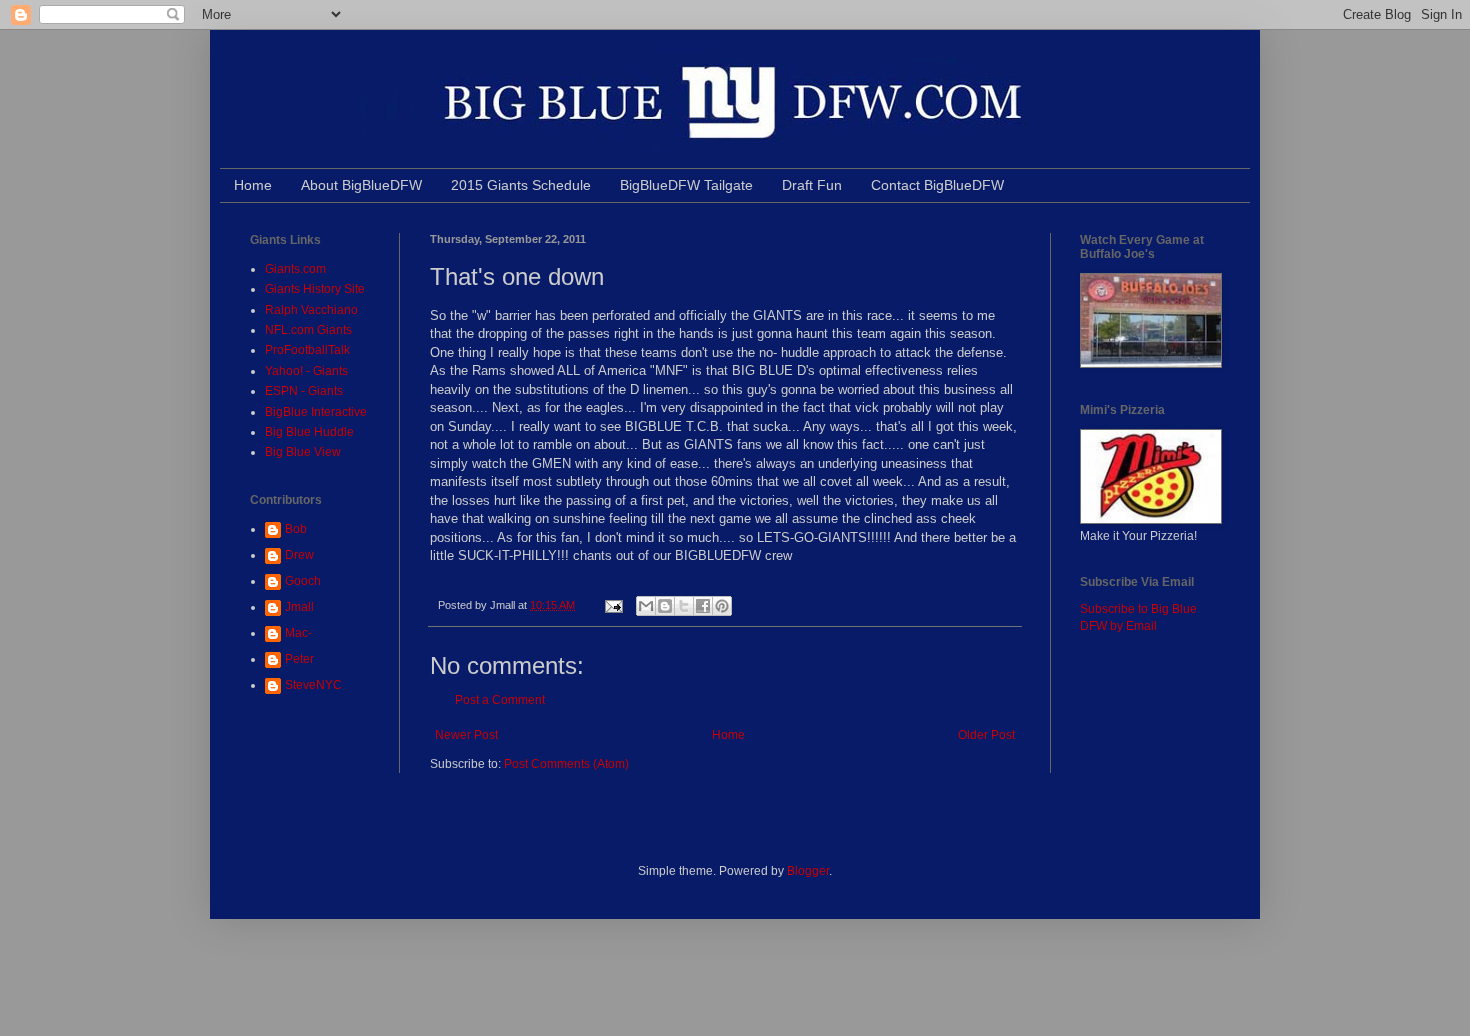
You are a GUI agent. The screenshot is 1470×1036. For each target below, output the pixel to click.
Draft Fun (812, 185)
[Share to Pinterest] (722, 606)
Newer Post (466, 735)
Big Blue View (303, 452)
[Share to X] (684, 606)
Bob (296, 529)
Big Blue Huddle (309, 432)
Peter (299, 659)
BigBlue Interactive (316, 412)
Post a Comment (500, 700)
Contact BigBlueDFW (937, 185)
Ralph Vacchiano (311, 310)
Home (253, 185)
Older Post (986, 735)
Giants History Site (315, 289)
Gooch (303, 581)
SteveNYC (313, 685)
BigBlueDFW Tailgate (686, 185)
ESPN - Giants (304, 391)
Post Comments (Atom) (566, 764)
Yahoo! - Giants (306, 371)
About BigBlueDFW (361, 185)
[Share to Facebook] (703, 606)
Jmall (299, 607)
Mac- (298, 633)
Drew (299, 555)
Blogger (808, 871)
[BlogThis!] (665, 606)
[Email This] (646, 606)
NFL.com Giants (308, 330)
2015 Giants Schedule (521, 185)
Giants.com (295, 269)
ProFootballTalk (307, 350)
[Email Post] (613, 605)
